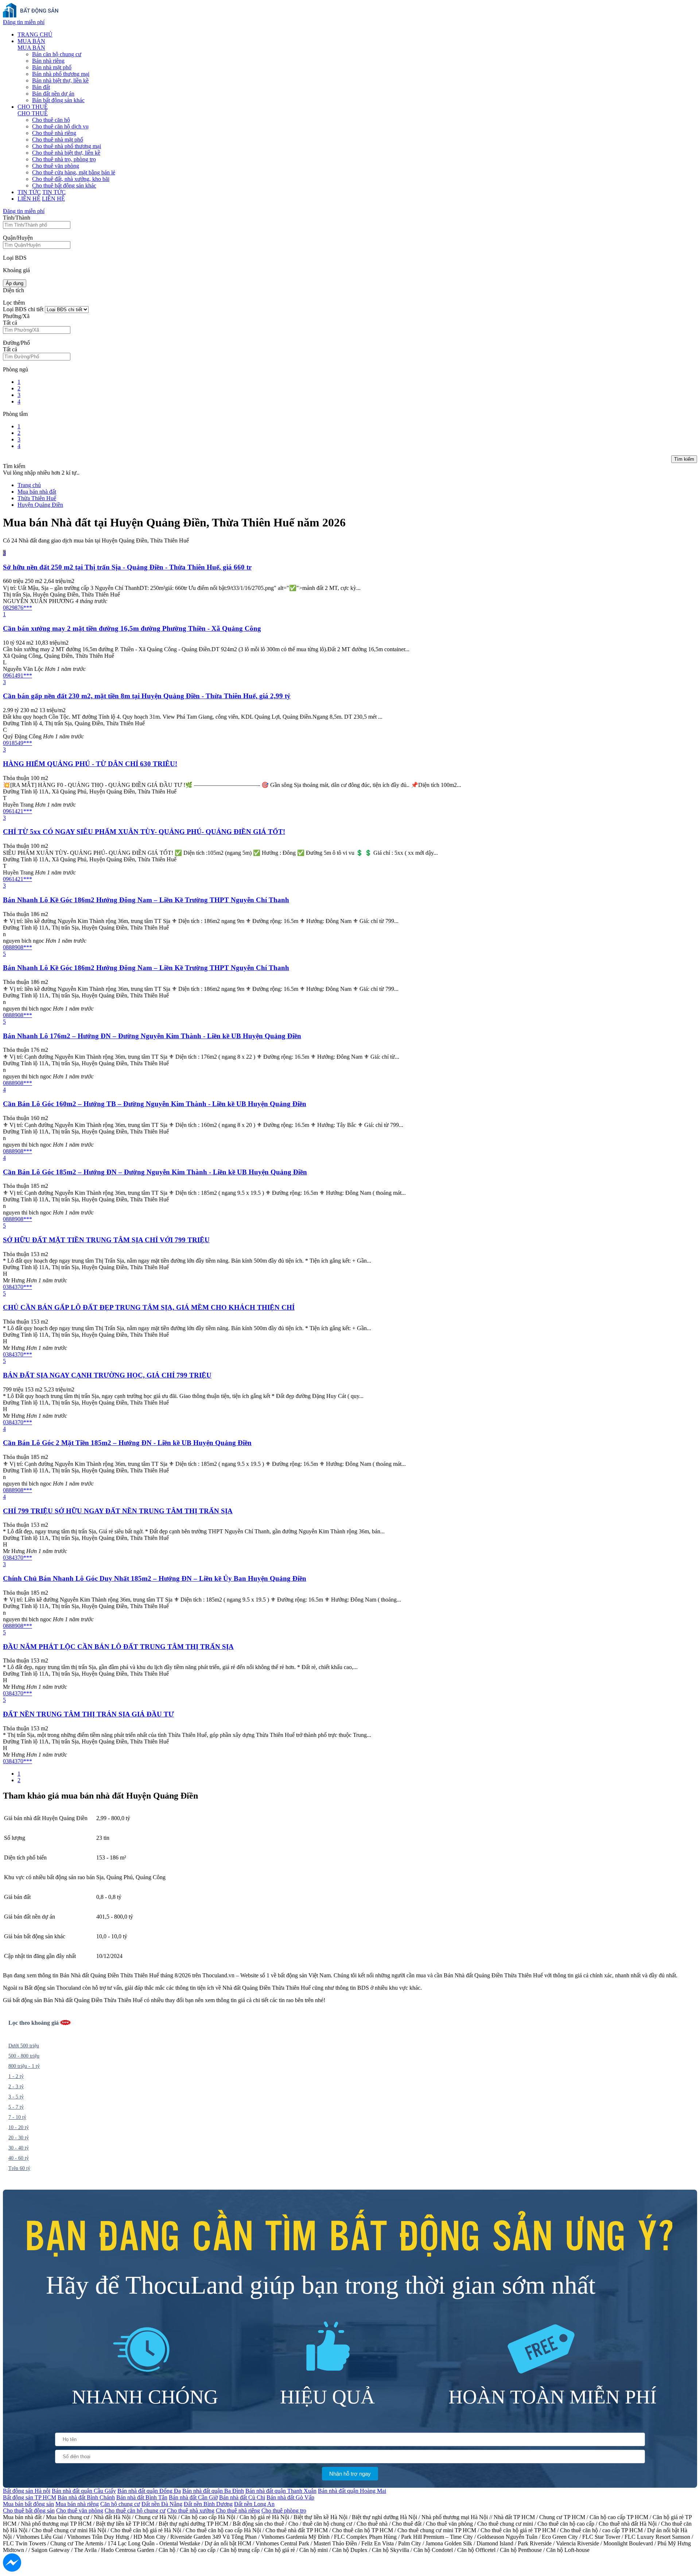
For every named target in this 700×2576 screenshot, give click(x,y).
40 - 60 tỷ (19, 2158)
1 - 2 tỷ (16, 2076)
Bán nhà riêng (48, 61)
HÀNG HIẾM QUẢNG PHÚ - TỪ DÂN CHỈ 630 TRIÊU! (90, 764)
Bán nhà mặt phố (52, 67)
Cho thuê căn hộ (51, 120)
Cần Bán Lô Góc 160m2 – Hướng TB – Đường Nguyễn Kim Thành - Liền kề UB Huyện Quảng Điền (155, 1104)
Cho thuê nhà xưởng (191, 2511)
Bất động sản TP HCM (30, 2497)
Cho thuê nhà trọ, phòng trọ (64, 159)
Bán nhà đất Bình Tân (142, 2497)
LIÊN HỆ (29, 199)
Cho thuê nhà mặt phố (58, 140)
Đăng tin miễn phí (24, 22)
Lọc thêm (14, 303)
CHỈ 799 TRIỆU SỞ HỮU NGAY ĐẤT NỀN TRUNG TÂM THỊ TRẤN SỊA (118, 1511)
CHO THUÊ (33, 107)
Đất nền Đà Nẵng (162, 2504)
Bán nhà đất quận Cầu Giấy (84, 2491)
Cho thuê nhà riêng (54, 133)
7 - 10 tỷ (17, 2117)
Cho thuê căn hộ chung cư (135, 2511)
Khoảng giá (16, 270)
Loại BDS (15, 258)
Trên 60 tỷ (19, 2168)
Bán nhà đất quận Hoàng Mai (352, 2491)
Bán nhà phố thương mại (61, 74)
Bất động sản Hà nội (27, 2491)
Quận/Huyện (18, 238)
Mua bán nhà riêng (77, 2504)
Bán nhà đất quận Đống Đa (149, 2491)
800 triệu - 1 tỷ (24, 2066)
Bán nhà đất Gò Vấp (290, 2497)
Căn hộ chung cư (120, 2504)
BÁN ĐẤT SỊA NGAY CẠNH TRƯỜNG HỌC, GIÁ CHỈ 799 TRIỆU (107, 1375)
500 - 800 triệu (24, 2056)
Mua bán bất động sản (28, 2504)
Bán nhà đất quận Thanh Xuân (281, 2491)
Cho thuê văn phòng (56, 166)
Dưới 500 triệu (24, 2046)
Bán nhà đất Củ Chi (242, 2497)
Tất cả (10, 323)
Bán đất (41, 87)
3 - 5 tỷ (16, 2097)
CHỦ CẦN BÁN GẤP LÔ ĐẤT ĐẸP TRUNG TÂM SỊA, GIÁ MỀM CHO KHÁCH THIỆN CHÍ (149, 1307)
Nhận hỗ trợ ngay (350, 2474)
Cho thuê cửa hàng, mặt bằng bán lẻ (74, 172)
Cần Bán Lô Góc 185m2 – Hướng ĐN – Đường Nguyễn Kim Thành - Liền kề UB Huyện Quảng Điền (155, 1172)
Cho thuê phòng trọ (284, 2511)
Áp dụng (15, 283)
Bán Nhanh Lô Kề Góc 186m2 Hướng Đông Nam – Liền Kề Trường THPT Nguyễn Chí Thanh (146, 900)
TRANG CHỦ (35, 34)
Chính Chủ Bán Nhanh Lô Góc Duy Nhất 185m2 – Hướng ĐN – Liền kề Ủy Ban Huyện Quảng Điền (155, 1578)
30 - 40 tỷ (19, 2148)
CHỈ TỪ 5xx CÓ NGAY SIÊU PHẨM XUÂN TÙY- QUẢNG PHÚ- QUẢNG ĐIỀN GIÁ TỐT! (144, 832)
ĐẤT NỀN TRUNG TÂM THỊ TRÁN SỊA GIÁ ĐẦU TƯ (88, 1714)
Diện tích (13, 290)
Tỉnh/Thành (17, 218)
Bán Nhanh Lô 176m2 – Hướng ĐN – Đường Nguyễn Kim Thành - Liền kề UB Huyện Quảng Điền (152, 1036)
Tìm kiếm (684, 459)
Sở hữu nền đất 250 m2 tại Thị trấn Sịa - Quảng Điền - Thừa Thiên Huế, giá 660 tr (127, 567)
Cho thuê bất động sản (29, 2511)
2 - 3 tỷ (16, 2087)
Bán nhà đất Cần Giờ (193, 2497)
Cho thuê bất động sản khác (64, 186)
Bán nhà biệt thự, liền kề (60, 80)
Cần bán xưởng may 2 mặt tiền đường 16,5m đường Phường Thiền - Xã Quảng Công (132, 628)
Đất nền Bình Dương (208, 2504)
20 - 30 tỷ (19, 2138)
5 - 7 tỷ (16, 2107)
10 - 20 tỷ (19, 2127)
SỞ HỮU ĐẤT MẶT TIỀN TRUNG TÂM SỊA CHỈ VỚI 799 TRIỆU (106, 1240)
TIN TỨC (29, 192)
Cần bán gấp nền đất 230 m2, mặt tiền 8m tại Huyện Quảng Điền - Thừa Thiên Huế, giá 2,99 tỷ (147, 696)
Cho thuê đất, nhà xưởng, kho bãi (71, 179)
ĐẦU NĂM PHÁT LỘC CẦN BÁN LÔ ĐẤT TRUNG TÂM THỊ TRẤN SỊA (118, 1647)
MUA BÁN (31, 41)
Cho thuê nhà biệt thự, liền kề (66, 153)
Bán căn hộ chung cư (57, 54)
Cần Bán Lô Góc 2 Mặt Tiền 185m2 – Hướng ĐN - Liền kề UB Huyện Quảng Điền (127, 1443)
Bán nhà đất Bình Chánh (86, 2497)
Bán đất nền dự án (53, 94)
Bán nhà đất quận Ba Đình (213, 2491)
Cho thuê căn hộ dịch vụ (60, 126)
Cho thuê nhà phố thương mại (67, 146)
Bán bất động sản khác (58, 100)
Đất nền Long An (254, 2504)
